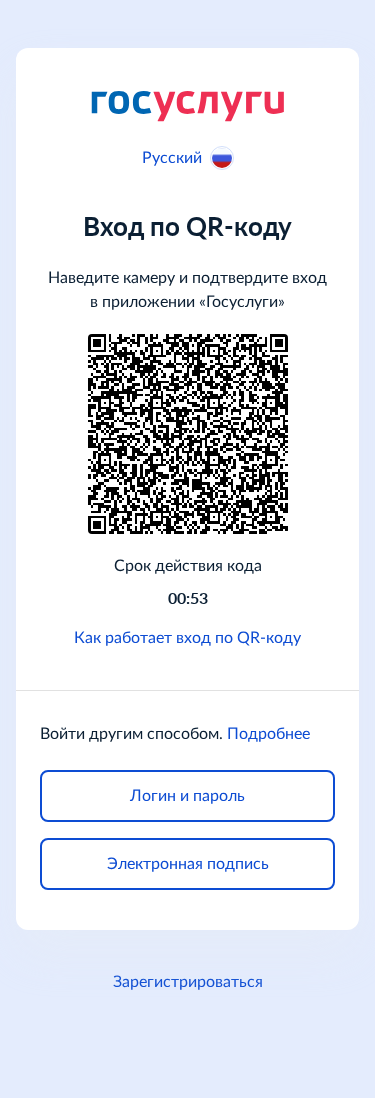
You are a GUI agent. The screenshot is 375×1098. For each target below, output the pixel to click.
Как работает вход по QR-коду (187, 638)
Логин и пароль (187, 796)
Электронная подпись (188, 864)
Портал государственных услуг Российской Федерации (187, 105)
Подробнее (268, 734)
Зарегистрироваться (188, 982)
